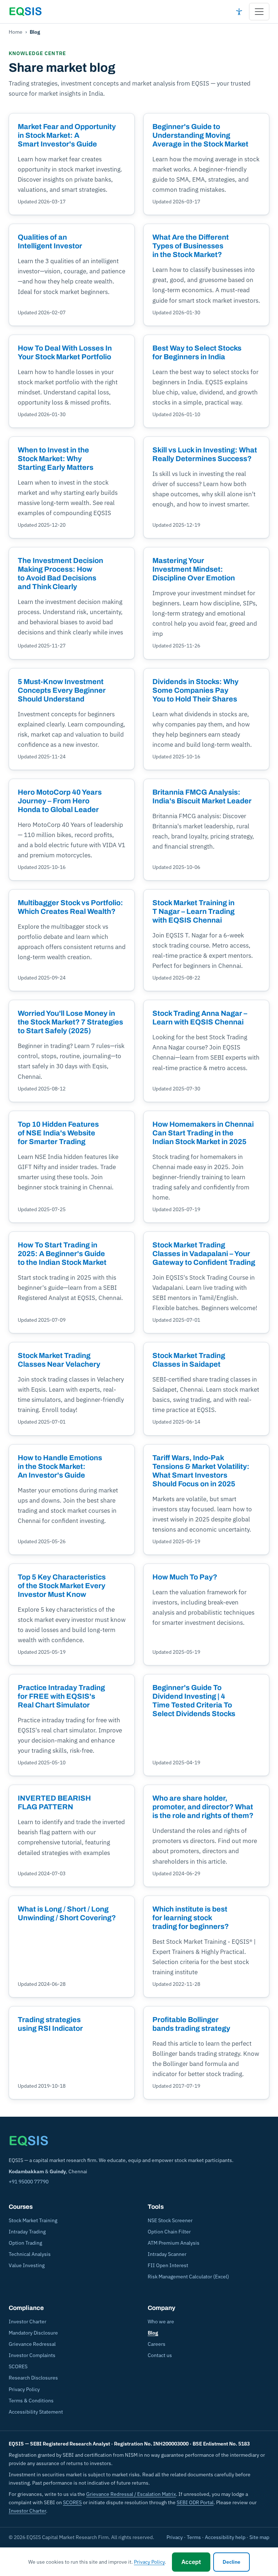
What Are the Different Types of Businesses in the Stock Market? (191, 246)
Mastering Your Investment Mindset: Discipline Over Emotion (194, 569)
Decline (231, 2562)
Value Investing (27, 2265)
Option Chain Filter (169, 2232)
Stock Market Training (33, 2220)
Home (16, 32)
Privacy (175, 2537)
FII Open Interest (168, 2265)
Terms (194, 2537)
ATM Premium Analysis (174, 2243)
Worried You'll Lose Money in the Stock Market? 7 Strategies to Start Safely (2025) (70, 1022)
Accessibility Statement (36, 2412)
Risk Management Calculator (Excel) (188, 2277)
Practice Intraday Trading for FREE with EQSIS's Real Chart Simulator (61, 1696)
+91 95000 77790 (29, 2182)
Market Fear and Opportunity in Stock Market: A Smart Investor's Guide (67, 135)
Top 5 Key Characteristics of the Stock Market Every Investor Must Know (62, 1586)
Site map (259, 2537)
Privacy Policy (24, 2389)
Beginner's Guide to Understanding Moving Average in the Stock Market (200, 135)
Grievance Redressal (32, 2344)
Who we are (161, 2322)
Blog (153, 2333)
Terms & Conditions (31, 2401)
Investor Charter (28, 2322)
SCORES (18, 2366)
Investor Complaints (32, 2355)
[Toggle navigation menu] (259, 12)
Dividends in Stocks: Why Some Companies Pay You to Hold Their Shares (195, 690)
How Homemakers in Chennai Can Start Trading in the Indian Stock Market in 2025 (203, 1133)
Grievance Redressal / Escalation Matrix (131, 2494)
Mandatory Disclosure (33, 2333)
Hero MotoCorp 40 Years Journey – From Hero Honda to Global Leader (60, 801)
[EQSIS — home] (25, 12)
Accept (191, 2562)
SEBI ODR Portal (195, 2502)
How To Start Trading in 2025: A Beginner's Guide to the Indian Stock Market (62, 1254)
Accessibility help (225, 2537)
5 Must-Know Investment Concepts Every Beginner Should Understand (62, 690)
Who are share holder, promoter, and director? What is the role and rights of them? (203, 1807)
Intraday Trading (27, 2232)
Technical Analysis (30, 2254)
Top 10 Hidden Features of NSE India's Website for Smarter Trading (58, 1133)
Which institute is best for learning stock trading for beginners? (191, 1918)
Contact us (160, 2355)
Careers (157, 2344)
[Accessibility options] (239, 12)
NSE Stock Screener (170, 2220)
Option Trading (25, 2243)
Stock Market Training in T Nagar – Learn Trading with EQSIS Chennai (193, 911)
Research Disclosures (33, 2378)
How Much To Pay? (185, 1577)
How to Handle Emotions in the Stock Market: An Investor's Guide (60, 1466)
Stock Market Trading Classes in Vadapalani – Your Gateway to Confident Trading (204, 1254)
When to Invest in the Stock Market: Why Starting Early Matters (56, 459)
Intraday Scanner (167, 2254)
